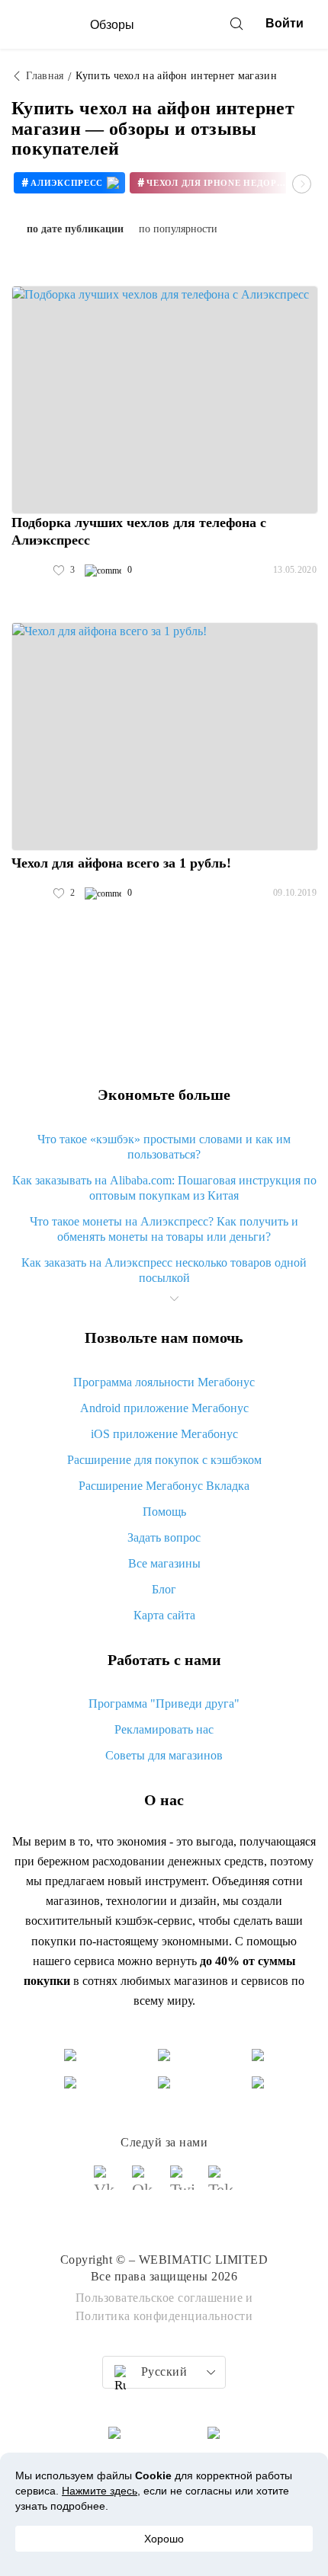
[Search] (236, 24)
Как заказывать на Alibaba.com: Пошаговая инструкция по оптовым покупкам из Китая (164, 1188)
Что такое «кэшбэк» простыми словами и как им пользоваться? (164, 1147)
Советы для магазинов (164, 1755)
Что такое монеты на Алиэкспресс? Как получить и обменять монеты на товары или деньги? (164, 1229)
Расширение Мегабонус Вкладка (164, 1486)
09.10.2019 (295, 893)
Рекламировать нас (164, 1729)
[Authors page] (27, 570)
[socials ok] (145, 2184)
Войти (285, 23)
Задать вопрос (164, 1537)
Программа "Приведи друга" (164, 1703)
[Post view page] (165, 400)
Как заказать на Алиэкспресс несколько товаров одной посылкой (164, 1270)
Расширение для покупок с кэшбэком (164, 1460)
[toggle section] (174, 1299)
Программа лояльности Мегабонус (164, 1382)
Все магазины (164, 1563)
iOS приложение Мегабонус (164, 1434)
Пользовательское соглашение (159, 2298)
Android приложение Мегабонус (164, 1408)
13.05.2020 (295, 570)
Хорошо (164, 2539)
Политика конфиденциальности (164, 2316)
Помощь (164, 1512)
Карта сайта (164, 1615)
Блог (164, 1589)
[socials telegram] (221, 2184)
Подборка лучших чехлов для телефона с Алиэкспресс (139, 531)
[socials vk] (107, 2184)
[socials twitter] (183, 2184)
